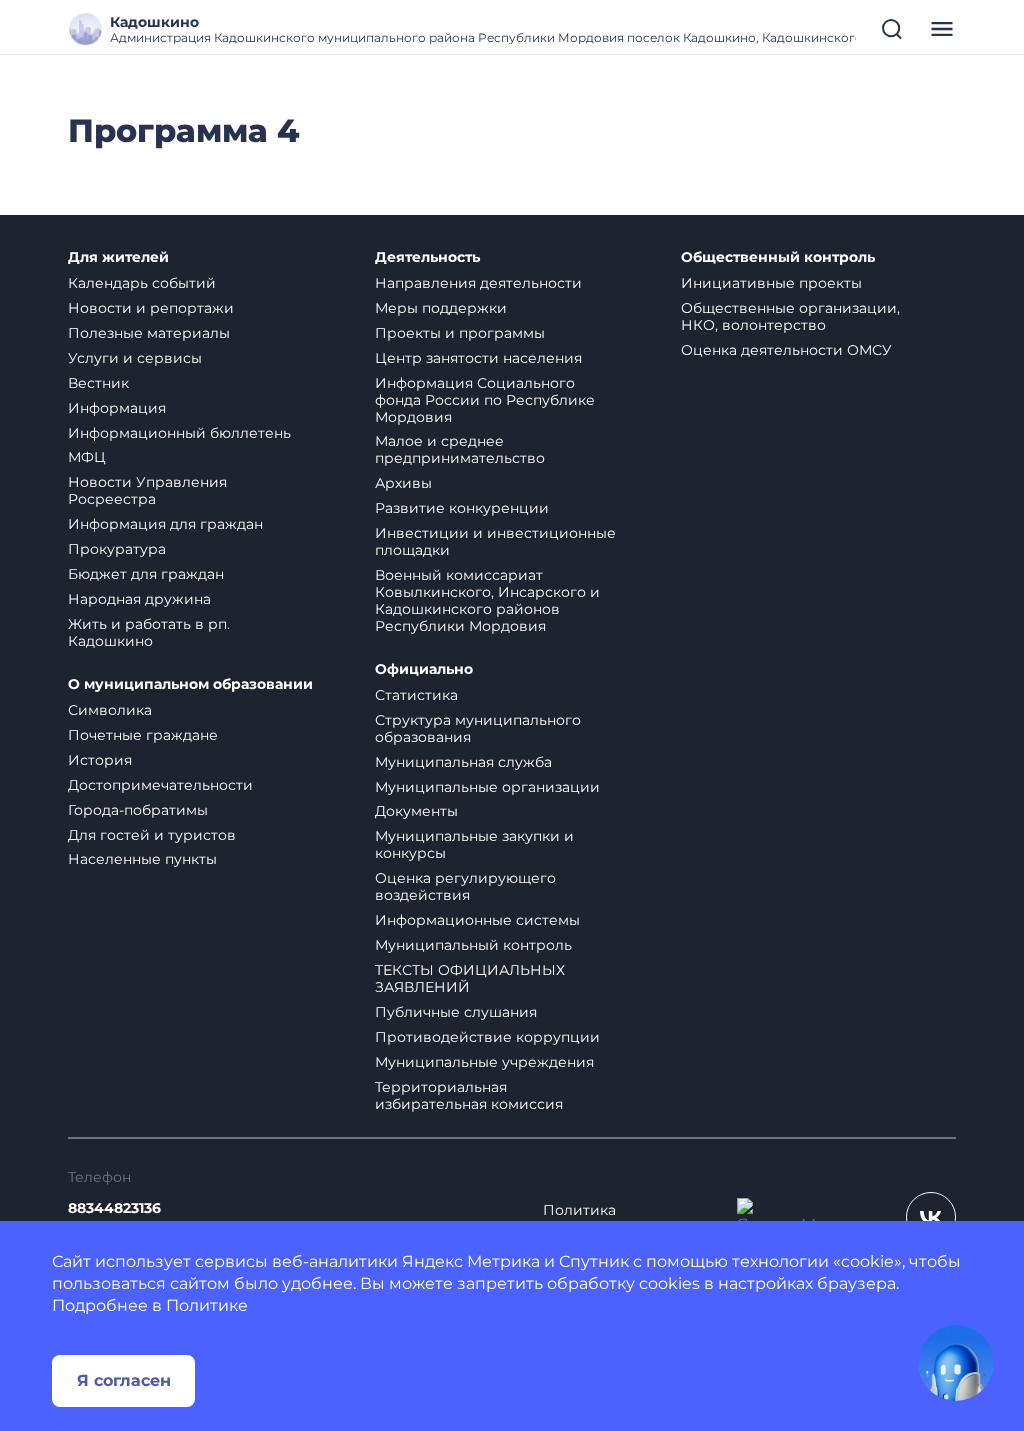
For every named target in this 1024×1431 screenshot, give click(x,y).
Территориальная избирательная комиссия (469, 1095)
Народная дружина (139, 599)
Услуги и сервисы (135, 358)
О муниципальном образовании (190, 684)
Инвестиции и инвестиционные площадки (495, 541)
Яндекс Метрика (471, 1261)
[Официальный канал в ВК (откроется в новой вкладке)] (931, 1217)
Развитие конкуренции (462, 508)
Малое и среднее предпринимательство (460, 449)
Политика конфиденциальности (624, 1219)
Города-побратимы (138, 810)
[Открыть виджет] (956, 1363)
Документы (416, 811)
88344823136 (114, 1208)
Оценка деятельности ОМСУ (786, 350)
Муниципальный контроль (473, 945)
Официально (424, 669)
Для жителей (118, 257)
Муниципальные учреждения (484, 1062)
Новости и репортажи (151, 308)
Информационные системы (477, 920)
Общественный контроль (778, 257)
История (100, 760)
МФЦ (87, 457)
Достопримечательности (160, 785)
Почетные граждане (143, 735)
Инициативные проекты (771, 283)
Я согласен (124, 1380)
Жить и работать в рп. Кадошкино (149, 632)
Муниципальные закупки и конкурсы (474, 844)
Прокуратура (117, 549)
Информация (117, 408)
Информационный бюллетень (179, 433)
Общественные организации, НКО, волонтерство (790, 316)
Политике (207, 1305)
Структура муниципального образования (478, 728)
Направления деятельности (478, 283)
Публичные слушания (456, 1012)
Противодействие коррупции (487, 1037)
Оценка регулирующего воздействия (465, 886)
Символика (110, 710)
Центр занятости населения (478, 358)
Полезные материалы (149, 333)
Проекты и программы (460, 333)
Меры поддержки (441, 308)
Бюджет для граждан (146, 574)
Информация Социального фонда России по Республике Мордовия (485, 400)
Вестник (98, 383)
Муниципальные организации (487, 787)
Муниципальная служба (463, 762)
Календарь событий (142, 283)
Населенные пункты (142, 859)
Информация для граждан (165, 524)
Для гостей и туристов (152, 835)
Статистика (416, 695)
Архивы (403, 483)
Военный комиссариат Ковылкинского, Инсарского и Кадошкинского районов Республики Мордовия (487, 600)
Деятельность (427, 257)
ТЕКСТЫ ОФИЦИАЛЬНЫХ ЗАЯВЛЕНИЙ (470, 978)
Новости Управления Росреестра (147, 490)
